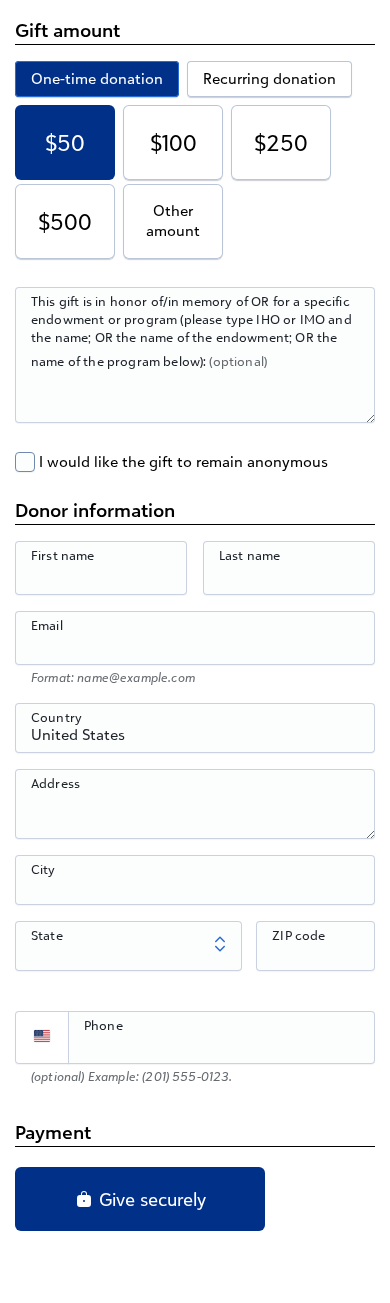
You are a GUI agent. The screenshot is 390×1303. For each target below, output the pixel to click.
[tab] (97, 79)
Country (56, 717)
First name (63, 555)
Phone (103, 1025)
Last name (249, 555)
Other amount (173, 220)
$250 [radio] (281, 142)
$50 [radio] (65, 142)
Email (47, 625)
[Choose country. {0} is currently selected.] (42, 1038)
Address (55, 783)
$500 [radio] (65, 221)
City (43, 869)
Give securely (150, 1199)
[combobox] (195, 739)
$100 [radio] (173, 142)
